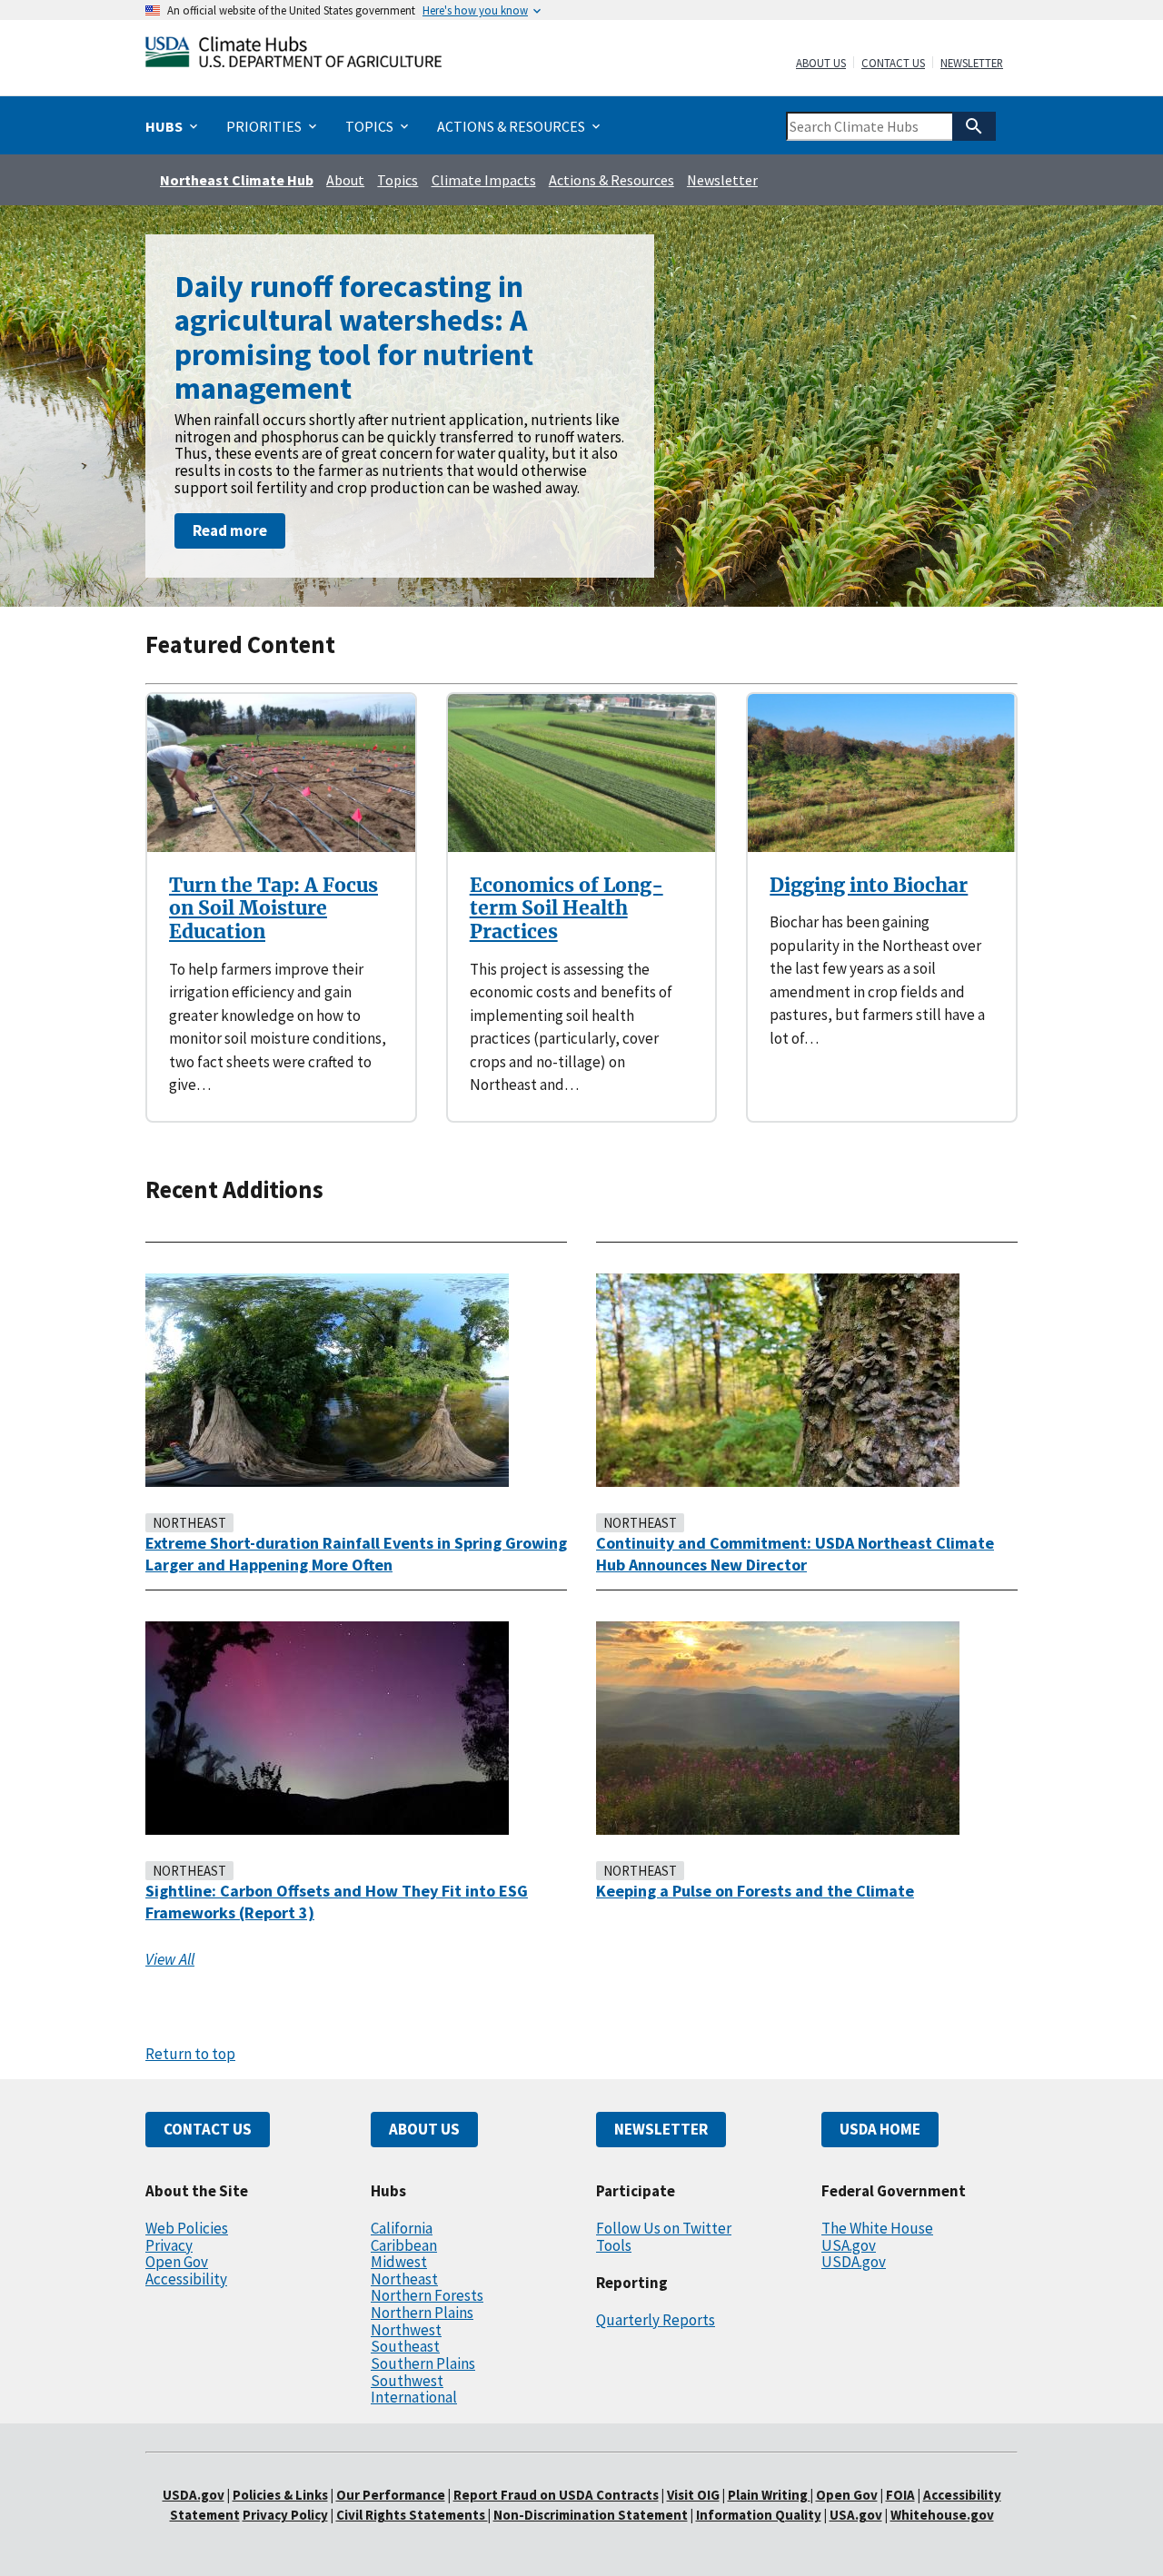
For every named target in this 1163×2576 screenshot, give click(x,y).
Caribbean (404, 2245)
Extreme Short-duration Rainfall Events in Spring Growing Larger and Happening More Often (356, 1554)
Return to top (190, 2054)
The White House (877, 2228)
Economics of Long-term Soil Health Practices (567, 908)
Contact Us (893, 64)
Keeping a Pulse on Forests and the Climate (755, 1891)
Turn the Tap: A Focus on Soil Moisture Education (273, 908)
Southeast (405, 2346)
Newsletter (972, 64)
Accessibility (186, 2279)
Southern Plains (423, 2363)
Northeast (404, 2279)
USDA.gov (854, 2262)
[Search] (974, 126)
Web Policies (187, 2228)
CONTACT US (208, 2129)
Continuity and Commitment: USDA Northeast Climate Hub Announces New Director (795, 1554)
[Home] (293, 56)
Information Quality (759, 2515)
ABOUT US (424, 2129)
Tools (614, 2245)
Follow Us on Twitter (664, 2228)
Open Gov (177, 2262)
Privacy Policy (285, 2515)
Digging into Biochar (869, 885)
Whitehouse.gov (942, 2515)
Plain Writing (769, 2495)
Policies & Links (280, 2495)
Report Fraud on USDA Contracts (556, 2495)
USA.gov (849, 2245)
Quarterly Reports (656, 2320)
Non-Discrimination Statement (591, 2515)
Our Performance (391, 2495)
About (345, 180)
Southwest (407, 2381)
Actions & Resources (611, 180)
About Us (821, 64)
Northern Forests (427, 2295)
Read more (230, 530)
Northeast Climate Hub (237, 180)
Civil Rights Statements (412, 2515)
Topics (398, 180)
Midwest (399, 2262)
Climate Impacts (484, 180)
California (402, 2228)
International (414, 2397)
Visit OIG (693, 2495)
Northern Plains (422, 2313)
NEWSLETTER (661, 2129)
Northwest (406, 2330)
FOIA (900, 2495)
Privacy (169, 2245)
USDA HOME (880, 2129)
